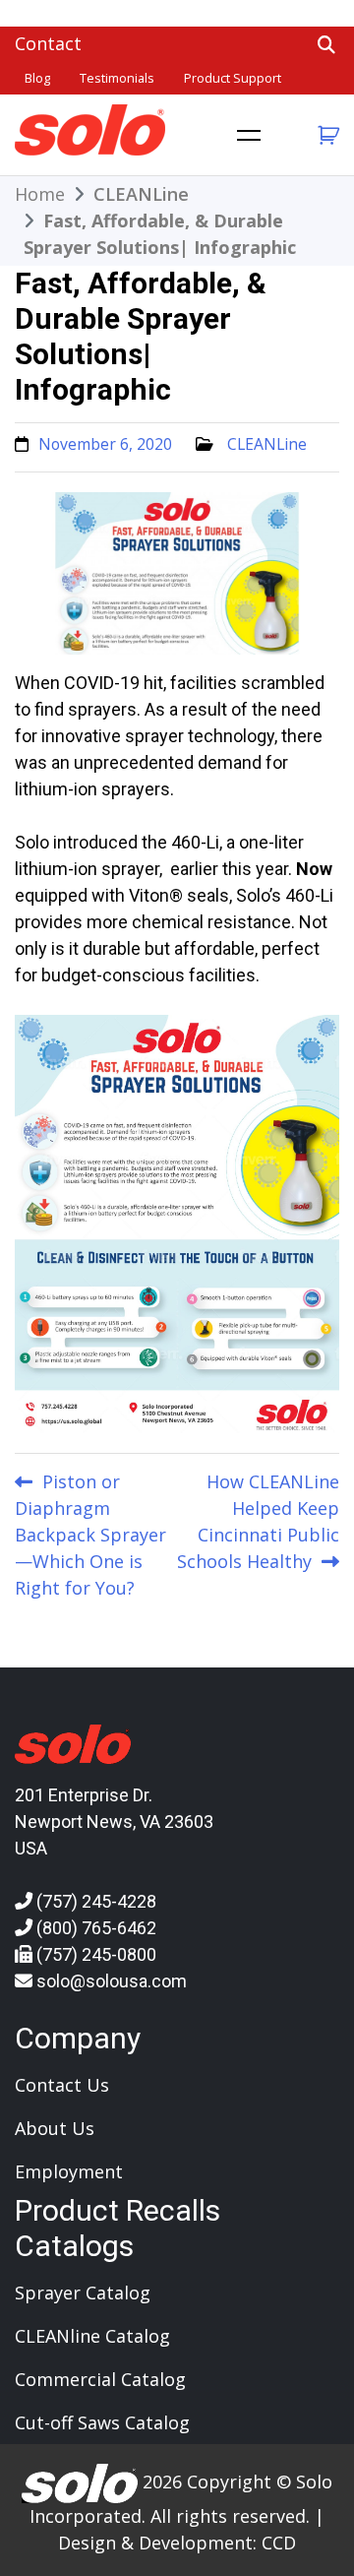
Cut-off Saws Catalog (102, 2422)
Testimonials (117, 78)
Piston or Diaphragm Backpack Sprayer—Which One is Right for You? (90, 1535)
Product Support (233, 78)
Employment (69, 2171)
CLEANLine (267, 444)
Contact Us (62, 2085)
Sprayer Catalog (83, 2293)
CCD (279, 2543)
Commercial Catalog (100, 2379)
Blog (37, 78)
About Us (55, 2128)
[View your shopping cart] (326, 135)
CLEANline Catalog (92, 2336)
